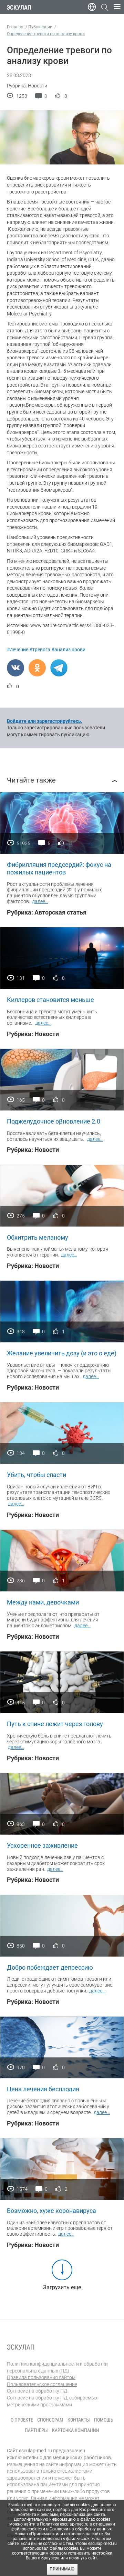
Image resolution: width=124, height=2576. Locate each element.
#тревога (40, 650)
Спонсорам (50, 2420)
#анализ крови (68, 650)
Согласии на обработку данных (81, 2529)
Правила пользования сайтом (41, 2377)
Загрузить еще (62, 2287)
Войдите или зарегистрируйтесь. (45, 721)
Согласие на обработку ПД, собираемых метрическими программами (52, 2401)
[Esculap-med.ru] (21, 2347)
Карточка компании (76, 2430)
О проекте (22, 2420)
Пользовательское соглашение (42, 2384)
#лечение (18, 650)
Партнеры (36, 2430)
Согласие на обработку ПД (37, 2391)
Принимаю (62, 2569)
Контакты (79, 2420)
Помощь (104, 2420)
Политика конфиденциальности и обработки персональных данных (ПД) (57, 2367)
